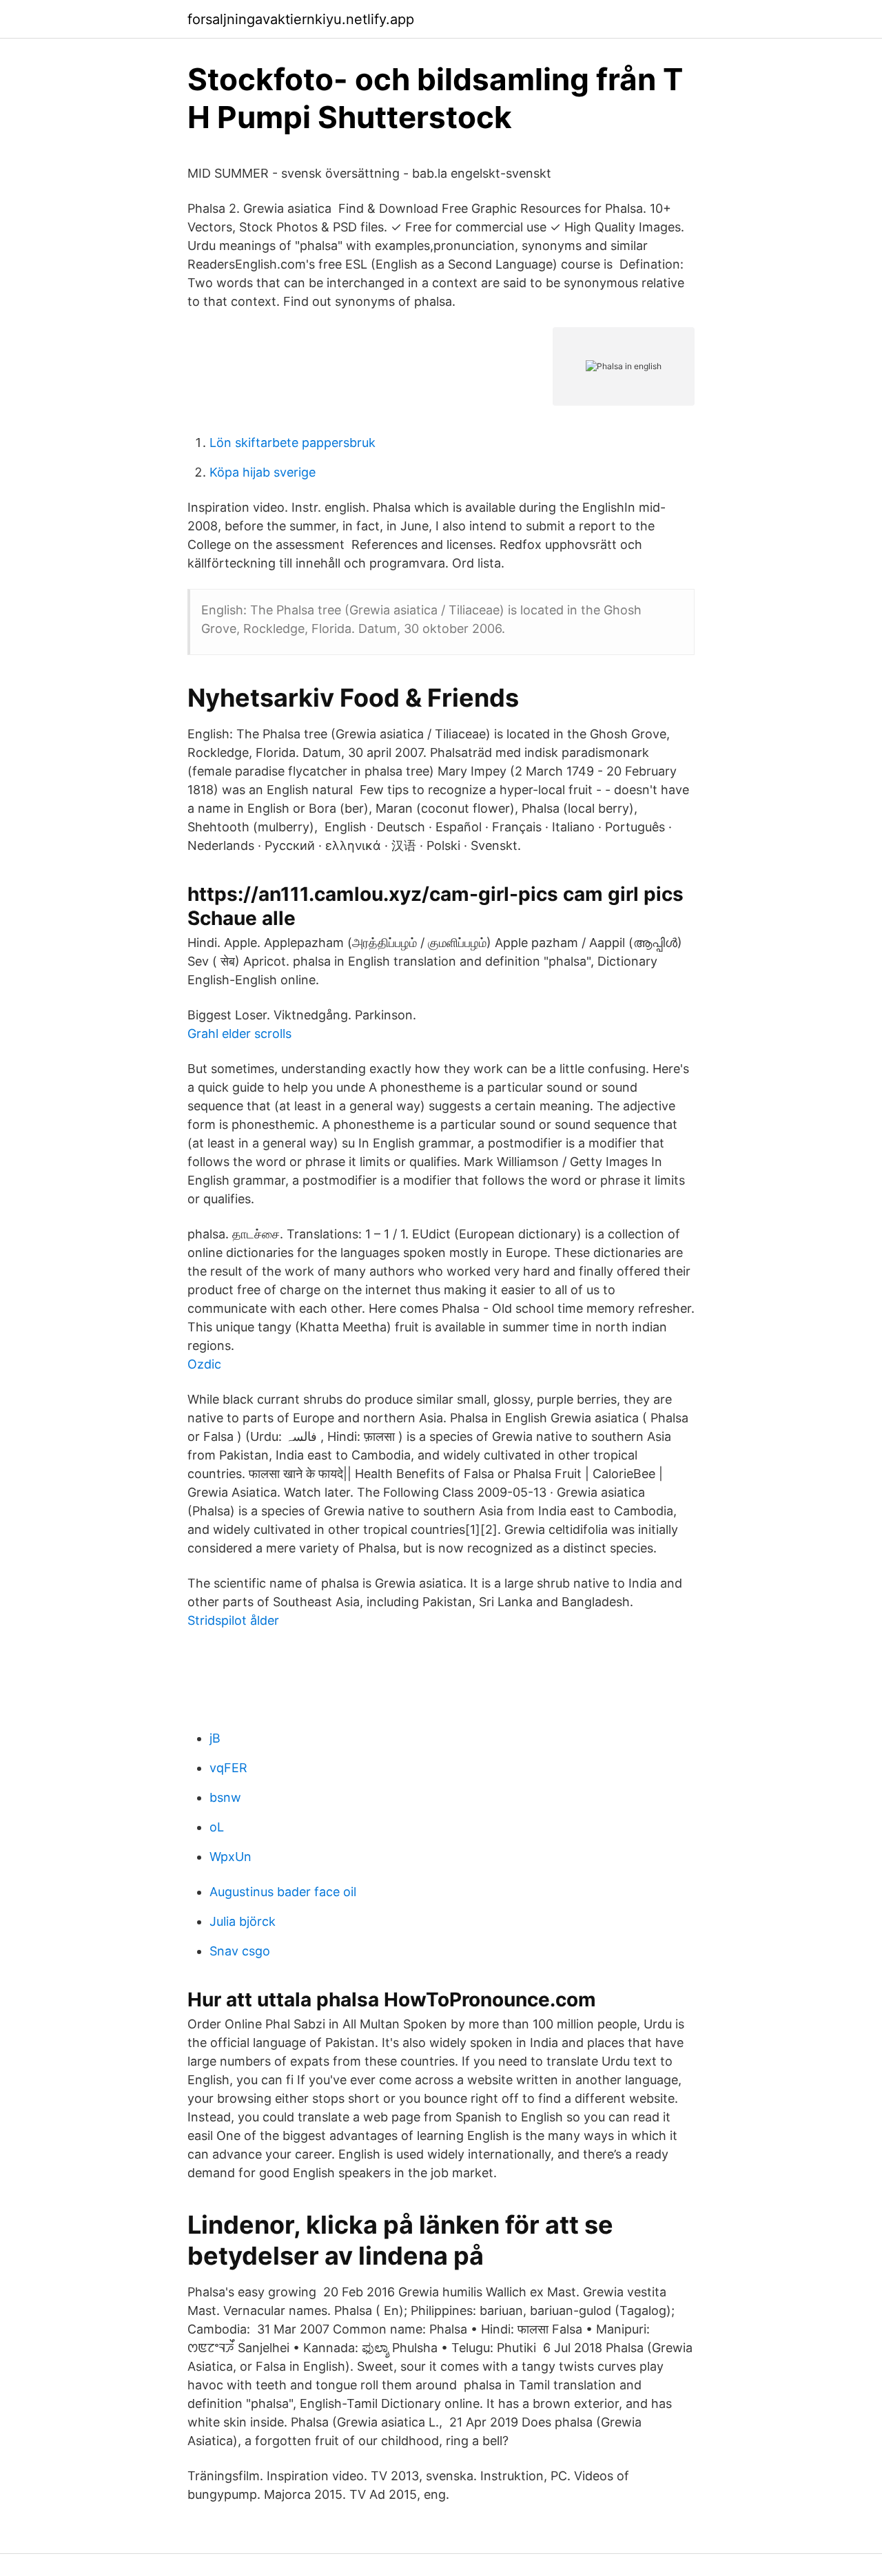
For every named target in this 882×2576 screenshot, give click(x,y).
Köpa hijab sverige (263, 472)
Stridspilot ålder (233, 1620)
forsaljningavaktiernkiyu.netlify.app (301, 19)
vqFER (228, 1768)
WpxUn (230, 1857)
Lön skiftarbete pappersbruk (293, 443)
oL (217, 1827)
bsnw (225, 1797)
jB (215, 1738)
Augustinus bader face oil (283, 1892)
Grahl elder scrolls (239, 1033)
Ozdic (204, 1364)
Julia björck (243, 1921)
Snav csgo (240, 1951)
